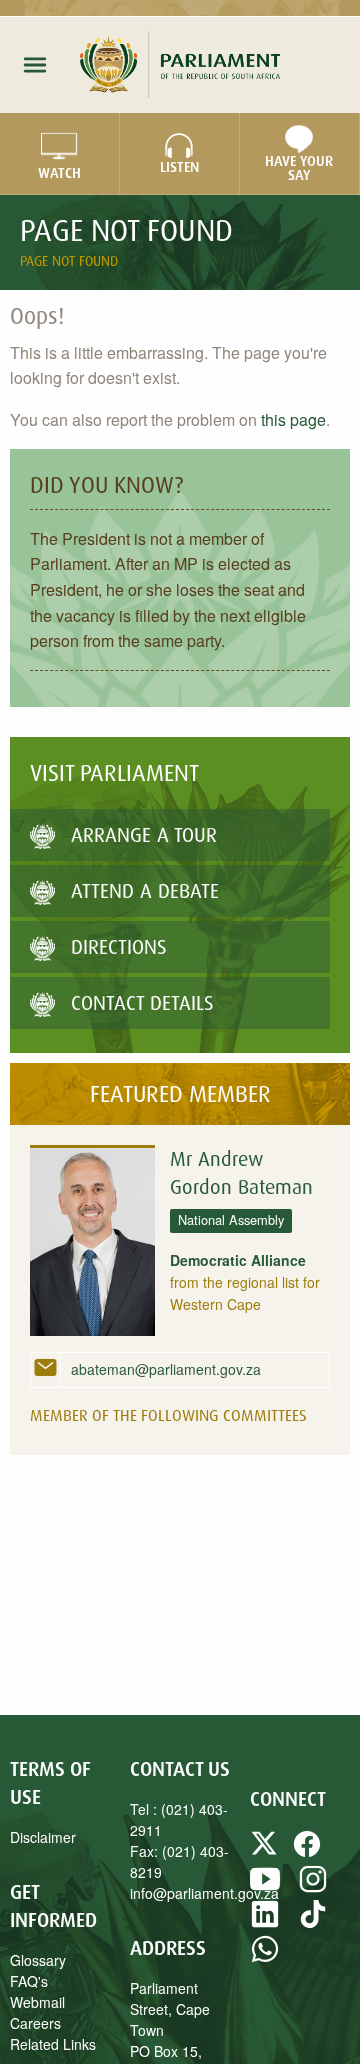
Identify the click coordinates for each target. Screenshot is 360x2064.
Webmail (37, 2002)
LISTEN (179, 167)
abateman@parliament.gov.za (164, 1369)
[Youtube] (265, 1888)
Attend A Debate (145, 890)
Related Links (53, 2044)
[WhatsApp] (265, 1958)
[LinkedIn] (265, 1923)
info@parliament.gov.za (204, 1893)
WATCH (59, 173)
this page (293, 419)
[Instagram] (313, 1888)
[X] (266, 1853)
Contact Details (142, 1002)
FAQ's (29, 1981)
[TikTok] (313, 1923)
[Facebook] (307, 1853)
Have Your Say (299, 168)
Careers (35, 2023)
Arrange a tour (144, 834)
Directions (119, 946)
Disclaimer (43, 1837)
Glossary (38, 1960)
